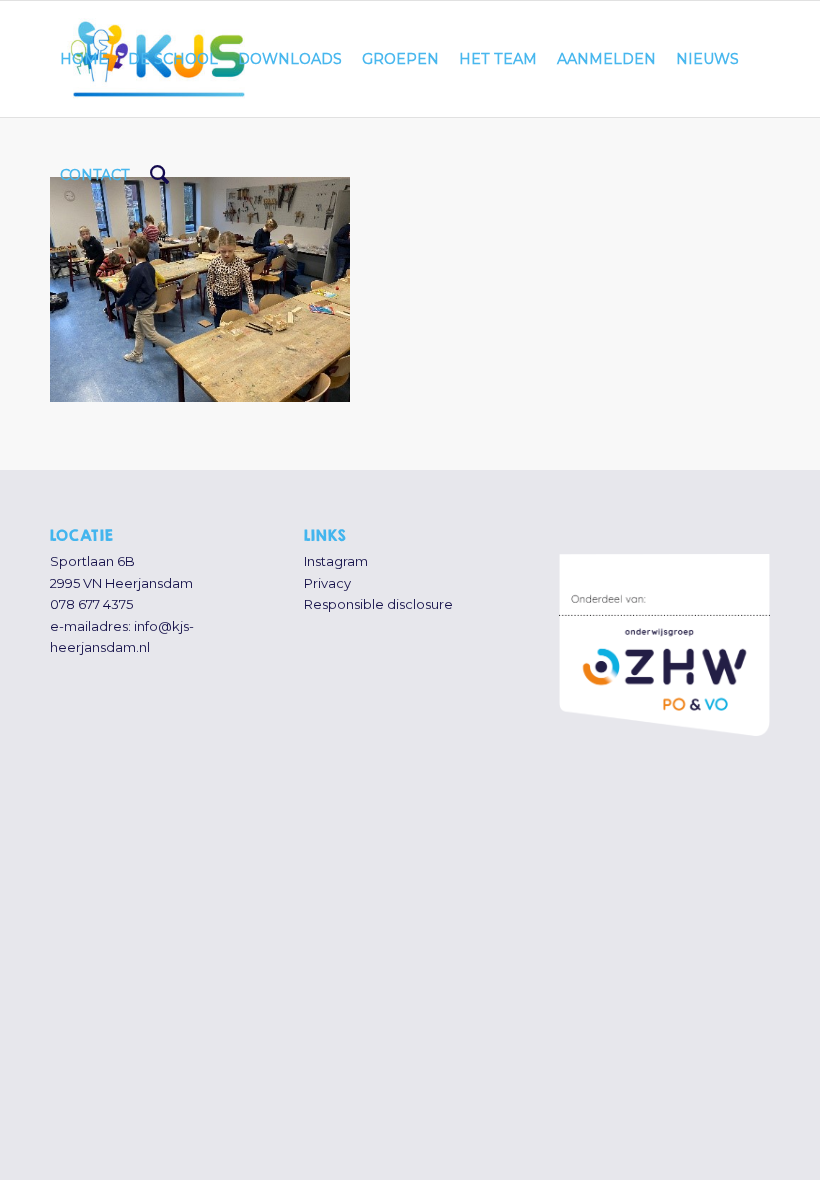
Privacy (327, 583)
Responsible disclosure (378, 604)
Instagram (336, 561)
